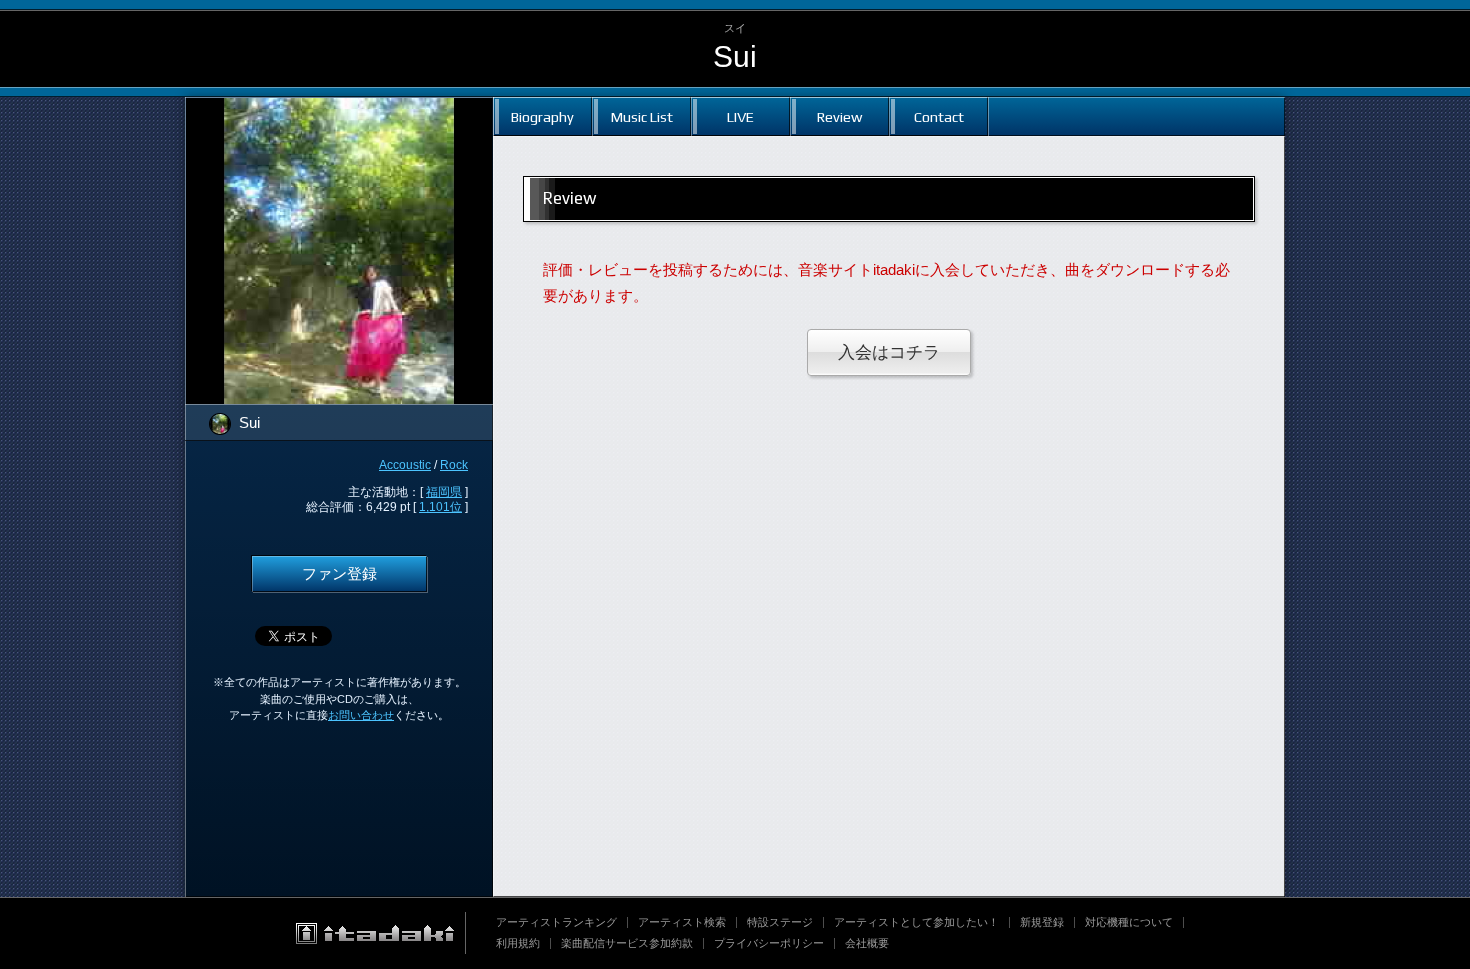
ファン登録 (339, 574)
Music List (642, 116)
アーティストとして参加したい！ (916, 922)
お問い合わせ (361, 715)
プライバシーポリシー (769, 943)
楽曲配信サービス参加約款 (627, 943)
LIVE (740, 116)
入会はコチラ (889, 352)
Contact (939, 116)
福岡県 (444, 492)
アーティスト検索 (682, 922)
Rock (454, 465)
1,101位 (440, 507)
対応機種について (1129, 922)
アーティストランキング (556, 922)
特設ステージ (780, 922)
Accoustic (405, 465)
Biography (542, 116)
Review (839, 116)
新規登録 (1042, 922)
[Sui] (339, 110)
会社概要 (867, 943)
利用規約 (518, 943)
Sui (735, 56)
